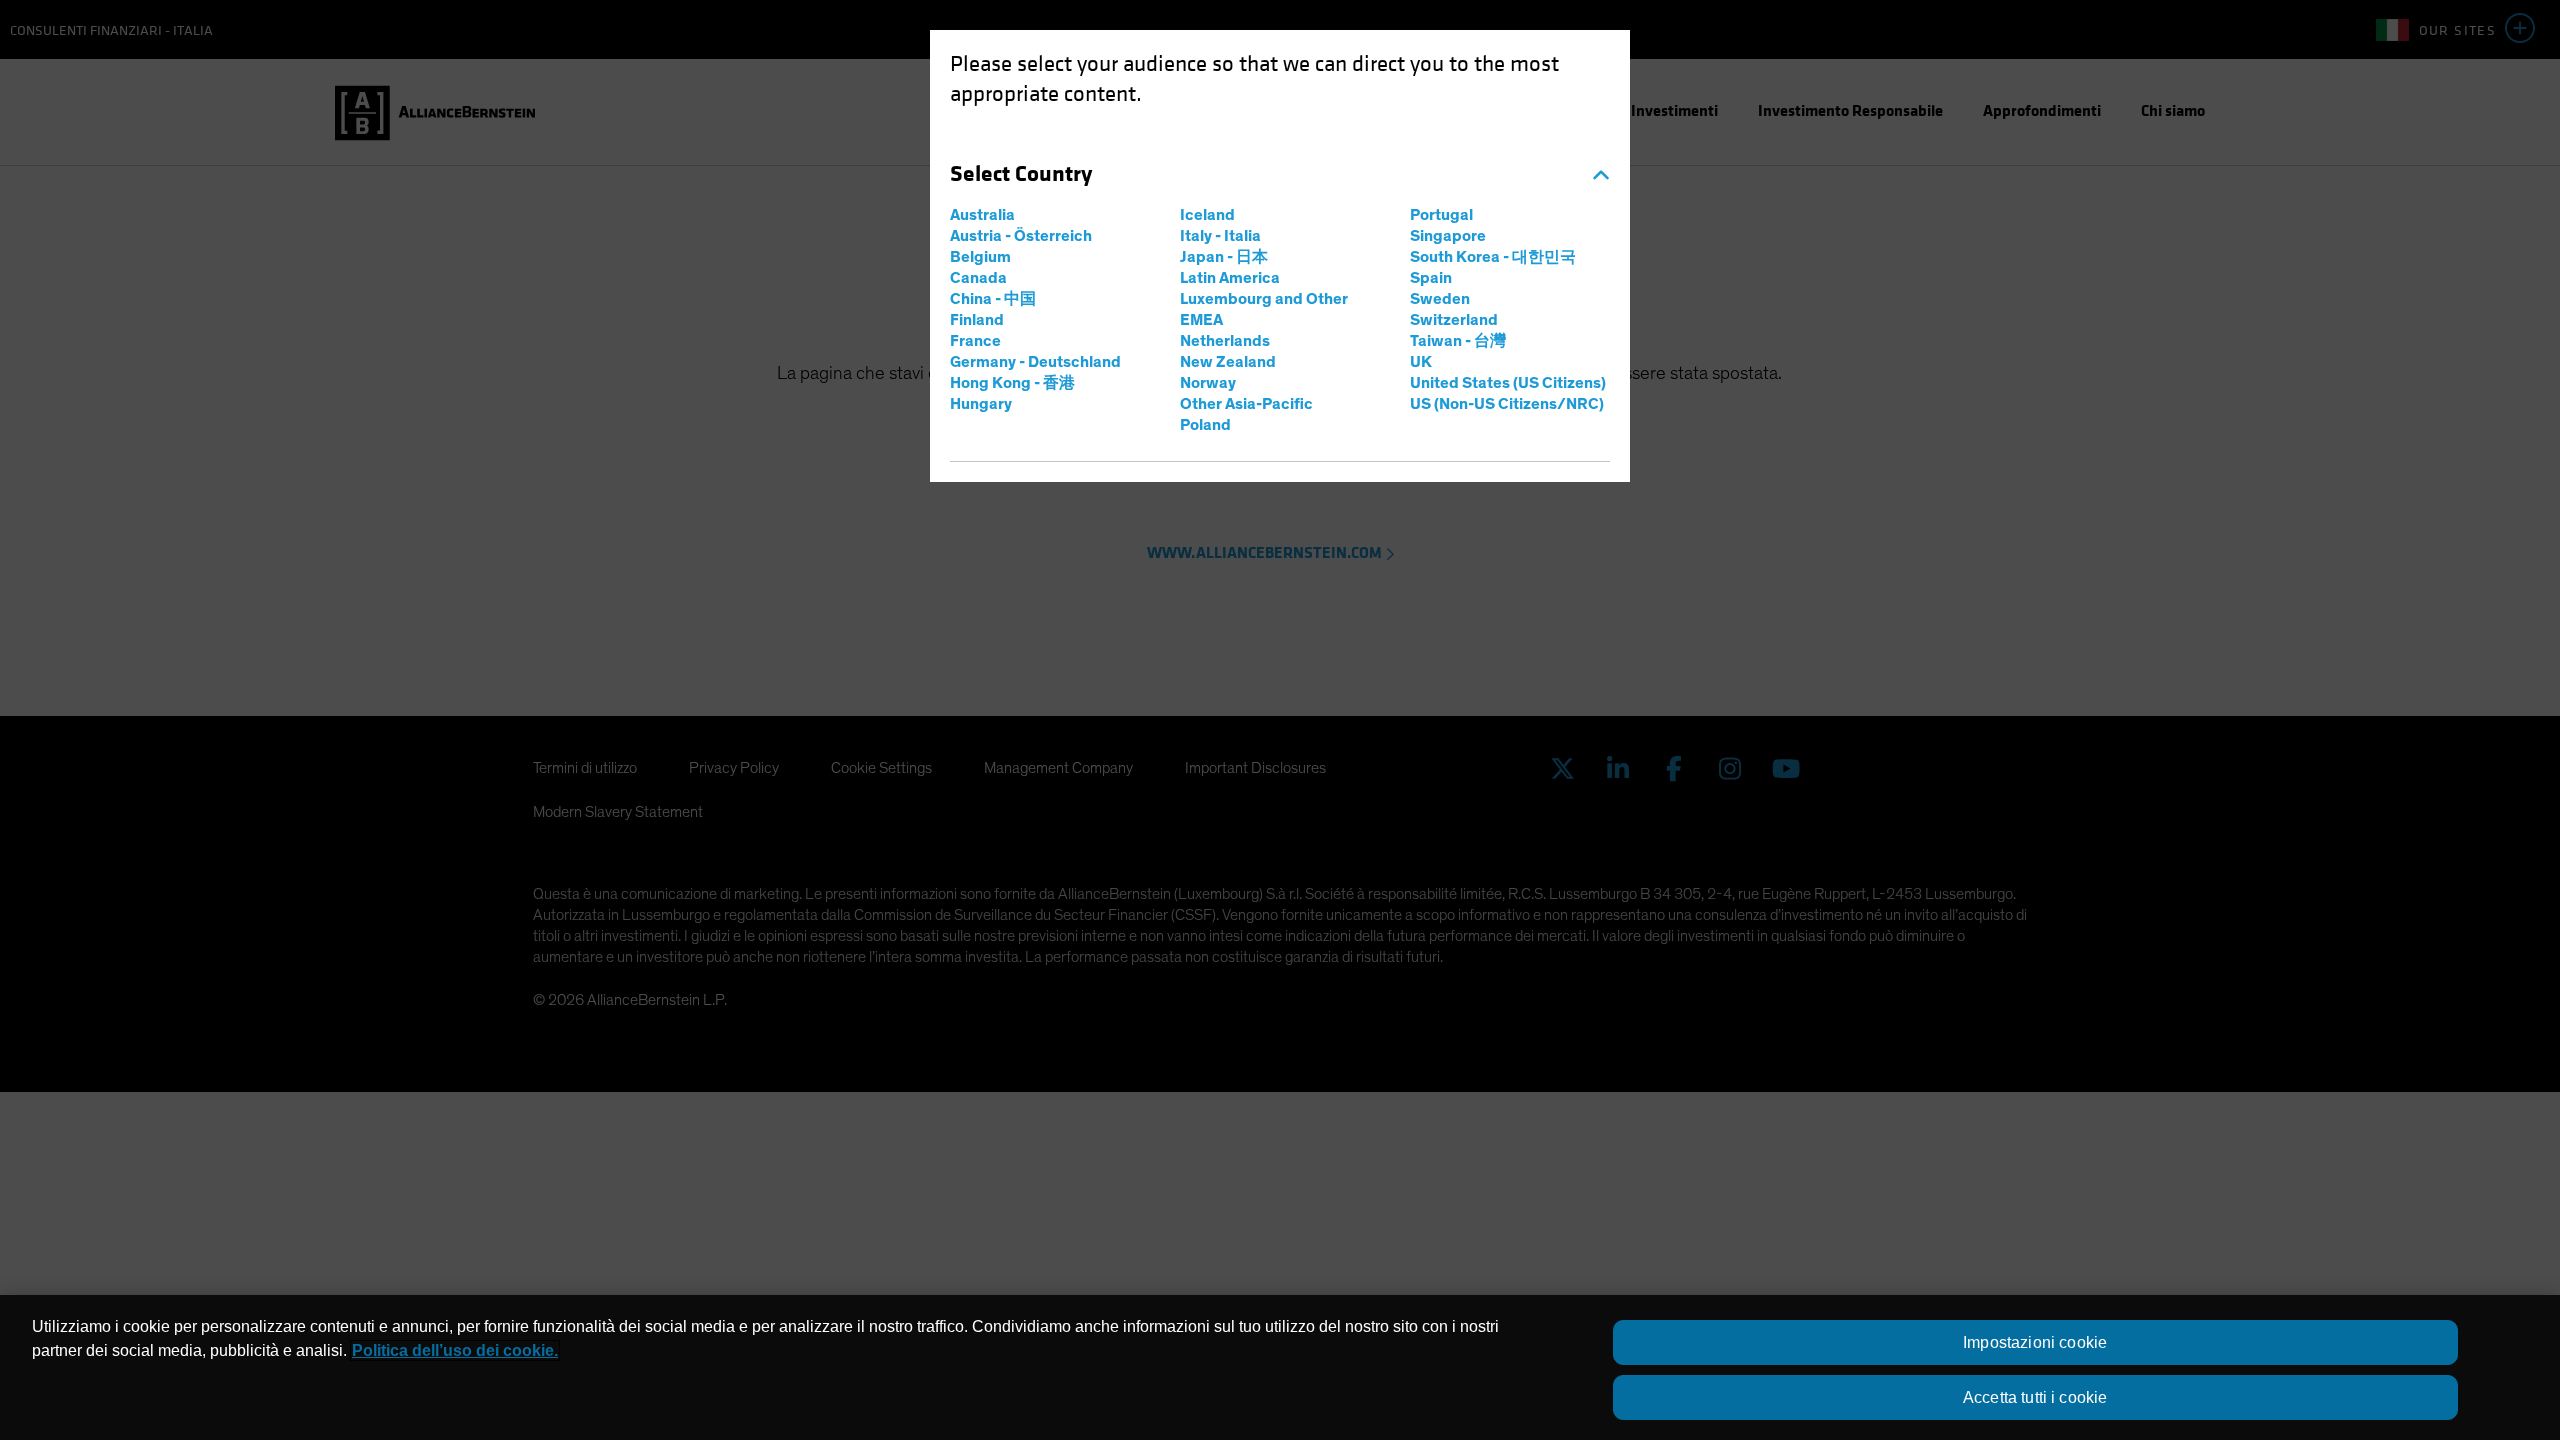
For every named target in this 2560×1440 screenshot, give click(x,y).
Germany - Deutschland (1035, 362)
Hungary (981, 404)
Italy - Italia (1220, 236)
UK (1421, 362)
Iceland (1207, 215)
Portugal (1441, 215)
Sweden (1440, 299)
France (975, 341)
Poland (1205, 425)
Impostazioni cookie (2035, 1342)
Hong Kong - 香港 (1012, 383)
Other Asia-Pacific (1246, 404)
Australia (982, 215)
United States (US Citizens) (1508, 383)
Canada (978, 278)
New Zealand (1228, 362)
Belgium (980, 257)
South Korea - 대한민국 (1493, 257)
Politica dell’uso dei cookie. (455, 1350)
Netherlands (1225, 341)
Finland (977, 320)
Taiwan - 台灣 (1458, 341)
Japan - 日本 (1224, 257)
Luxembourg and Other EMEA (1264, 309)
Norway (1208, 383)
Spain (1431, 278)
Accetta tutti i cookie (2035, 1397)
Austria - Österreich (1021, 236)
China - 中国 (993, 299)
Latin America (1230, 278)
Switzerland (1454, 320)
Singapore (1448, 236)
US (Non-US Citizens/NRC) (1507, 404)
